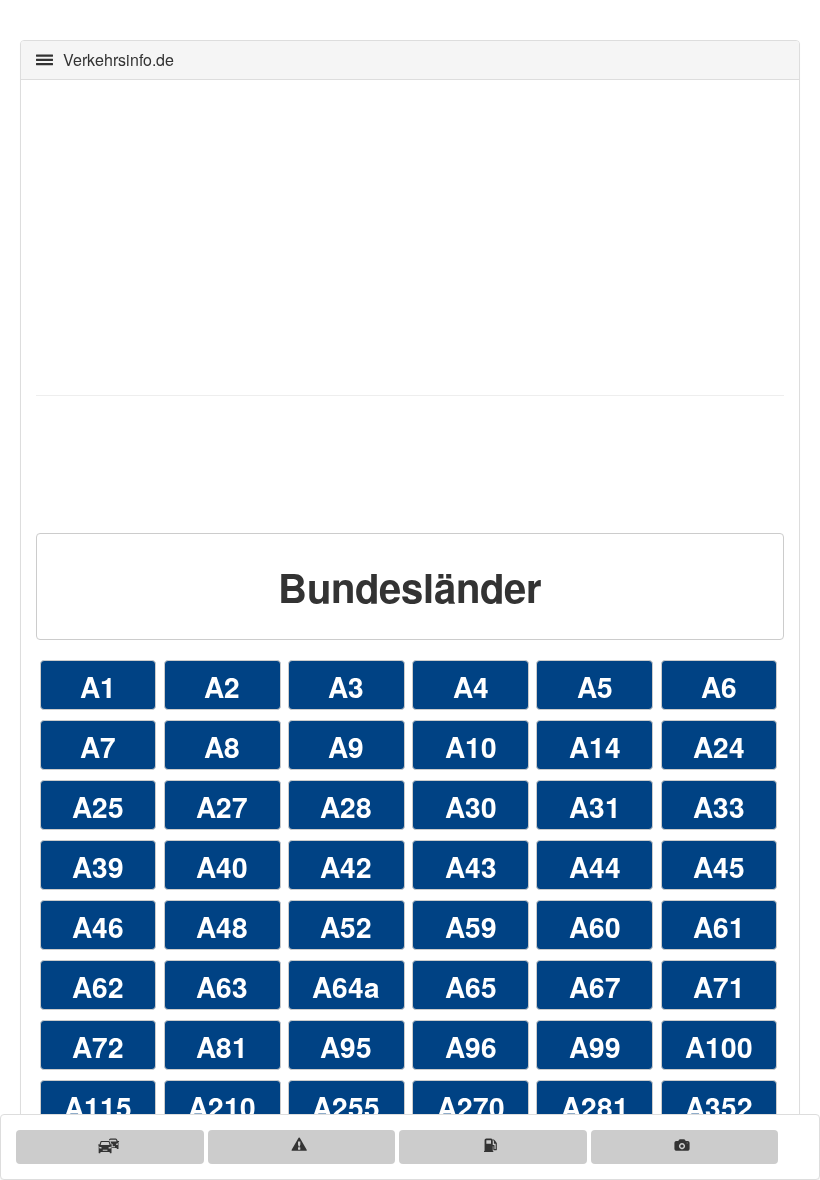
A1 (98, 686)
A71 (719, 986)
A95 (346, 1046)
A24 (719, 746)
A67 (595, 986)
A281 (595, 1106)
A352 (719, 1106)
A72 (98, 1046)
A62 (98, 986)
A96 (471, 1046)
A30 (471, 806)
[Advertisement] (410, 235)
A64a (346, 986)
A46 (98, 926)
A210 (222, 1106)
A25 (98, 806)
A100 (719, 1046)
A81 (222, 1046)
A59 (471, 926)
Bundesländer (410, 586)
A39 (98, 866)
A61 (719, 926)
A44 (595, 866)
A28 (346, 806)
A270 (471, 1106)
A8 (222, 746)
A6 (719, 686)
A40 (222, 866)
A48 (222, 926)
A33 (719, 806)
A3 (346, 686)
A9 (346, 746)
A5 (595, 686)
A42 (346, 866)
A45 (719, 866)
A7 (98, 746)
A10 (471, 746)
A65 (471, 986)
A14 (595, 746)
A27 (222, 806)
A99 (595, 1046)
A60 (595, 926)
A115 (98, 1106)
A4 (471, 686)
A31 (595, 806)
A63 (222, 986)
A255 (346, 1106)
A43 (471, 866)
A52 (346, 926)
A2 (222, 686)
